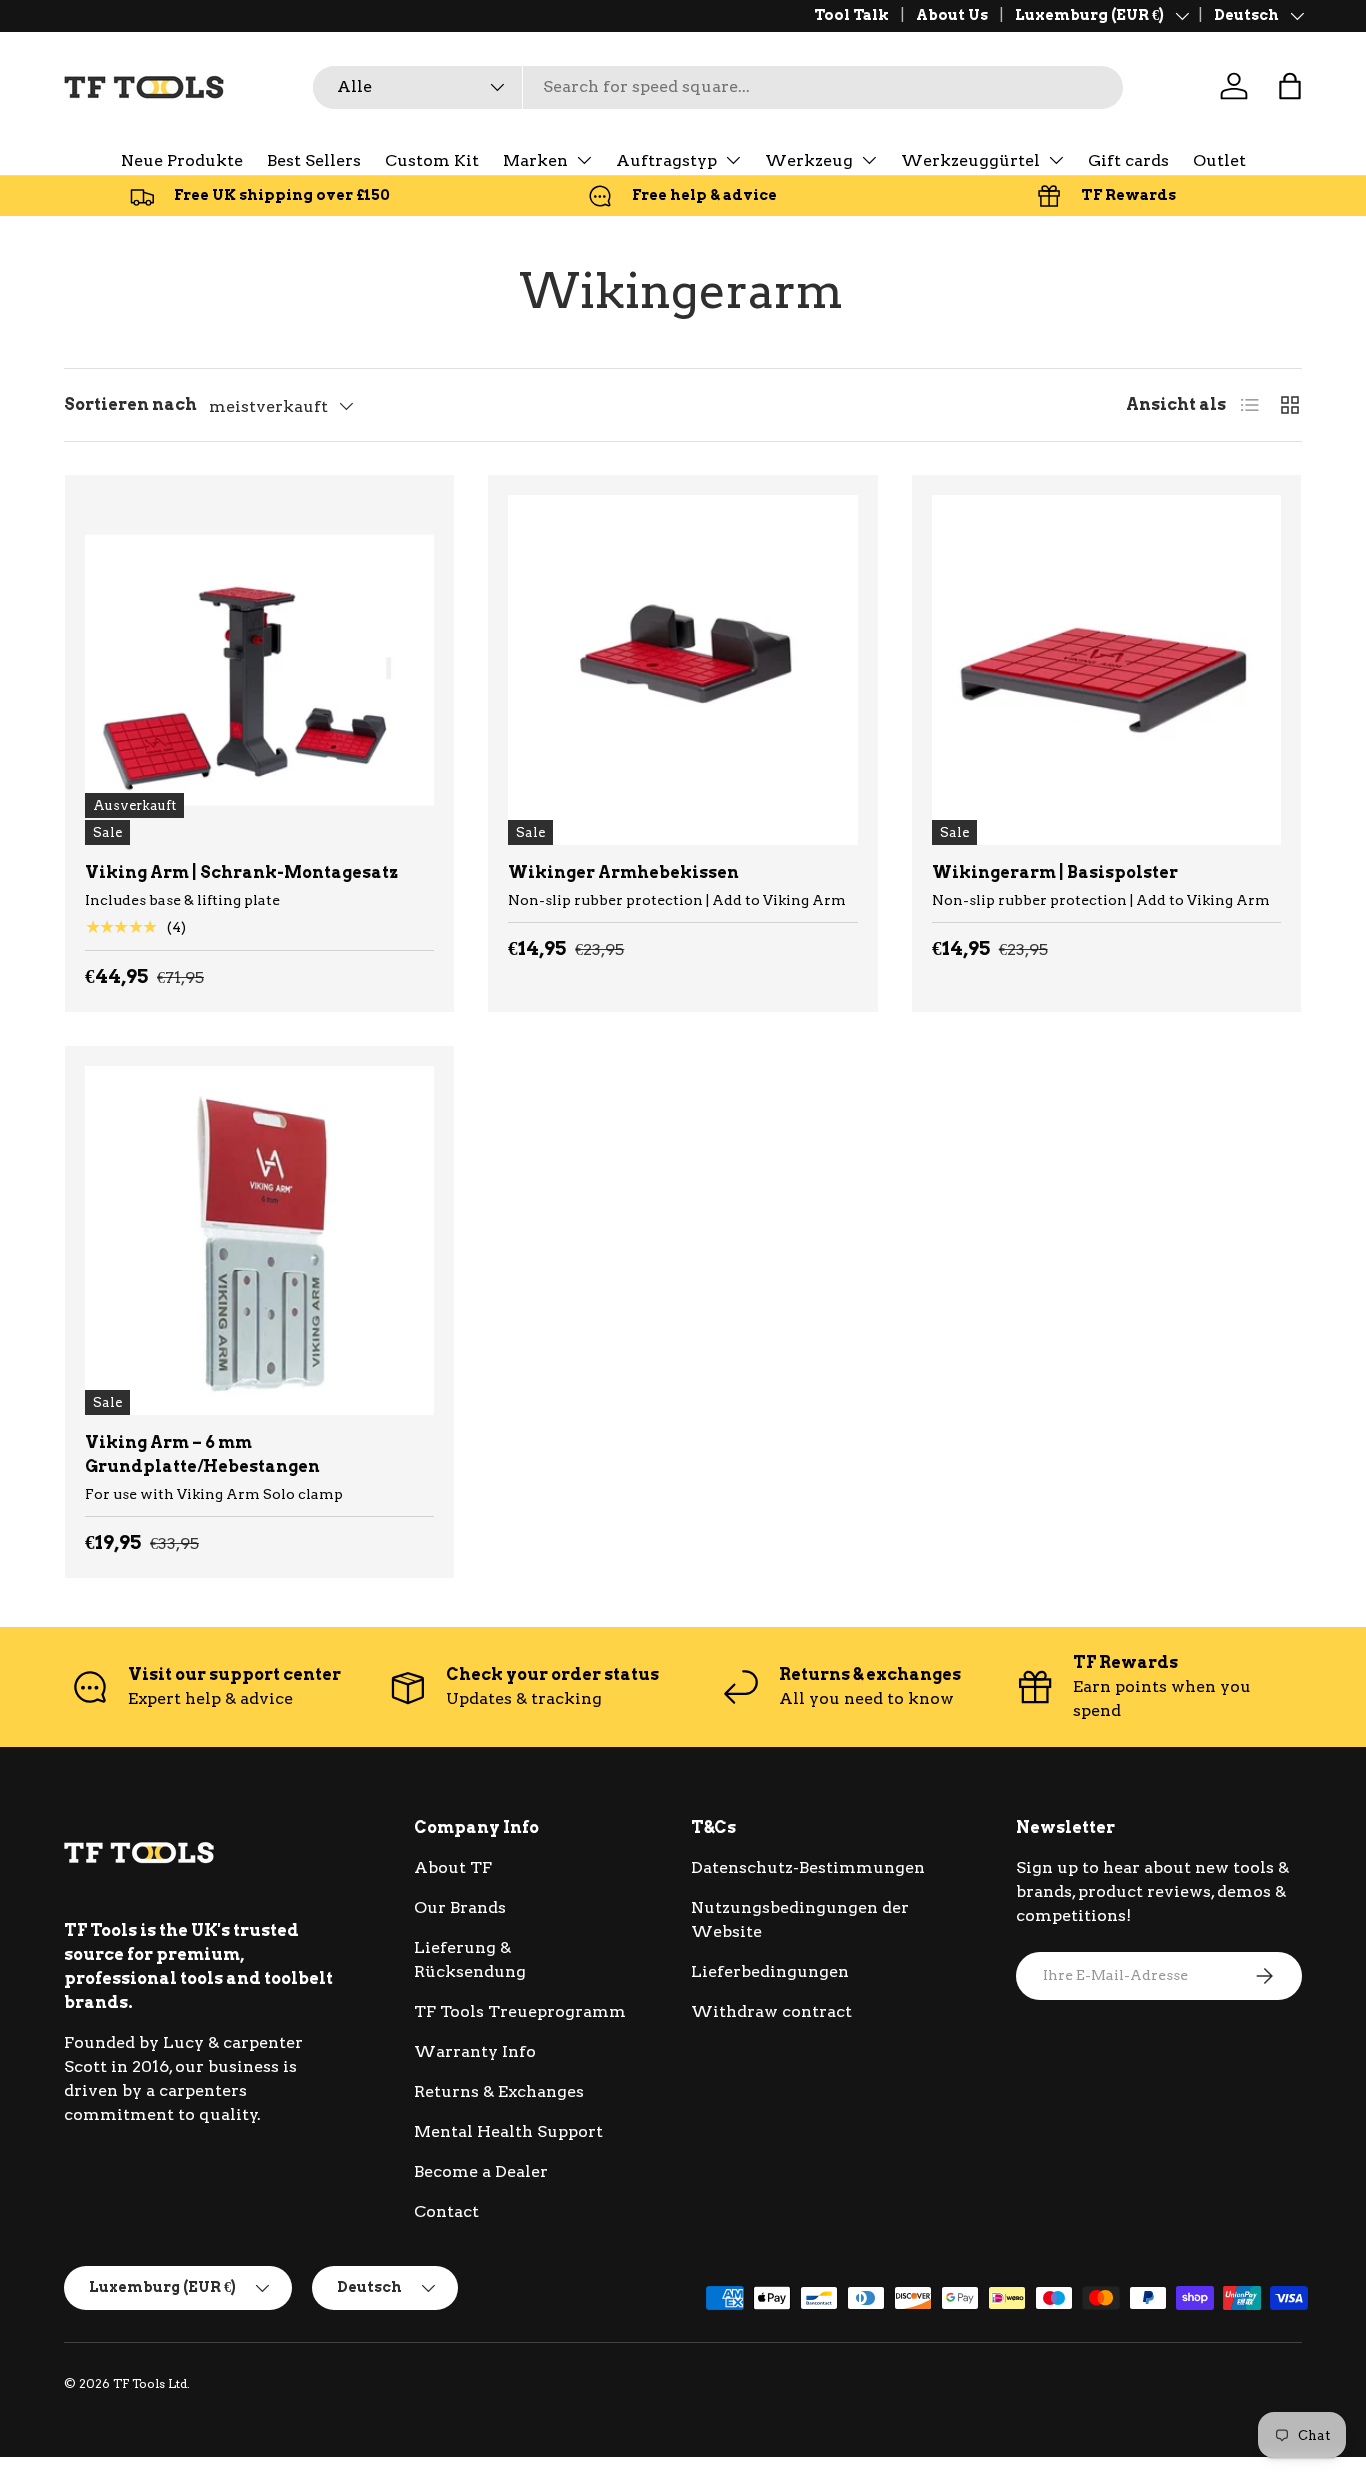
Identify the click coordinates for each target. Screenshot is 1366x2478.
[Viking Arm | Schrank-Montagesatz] (259, 669)
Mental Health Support (508, 2131)
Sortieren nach (130, 404)
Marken (535, 160)
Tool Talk (851, 15)
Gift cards (1128, 160)
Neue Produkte (182, 160)
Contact (446, 2211)
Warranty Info (475, 2051)
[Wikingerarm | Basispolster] (1106, 669)
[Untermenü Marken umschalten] (584, 160)
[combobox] (718, 86)
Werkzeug (809, 160)
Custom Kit (432, 160)
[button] (1290, 86)
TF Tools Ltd (150, 2383)
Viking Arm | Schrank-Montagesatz (241, 872)
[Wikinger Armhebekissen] (682, 669)
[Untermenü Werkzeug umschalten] (869, 160)
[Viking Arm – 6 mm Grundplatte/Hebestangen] (259, 1240)
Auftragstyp (666, 160)
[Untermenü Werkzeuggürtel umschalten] (1056, 160)
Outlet (1219, 160)
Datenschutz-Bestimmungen (808, 1867)
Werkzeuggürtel (970, 160)
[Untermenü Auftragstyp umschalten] (733, 160)
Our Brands (460, 1907)
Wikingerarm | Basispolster (1055, 872)
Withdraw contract (771, 2011)
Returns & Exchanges (499, 2091)
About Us (952, 15)
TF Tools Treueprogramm (520, 2011)
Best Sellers (314, 160)
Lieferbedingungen (770, 1971)
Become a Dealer (481, 2171)
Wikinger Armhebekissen (623, 872)
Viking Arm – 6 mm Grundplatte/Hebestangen (202, 1454)
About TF (453, 1867)
